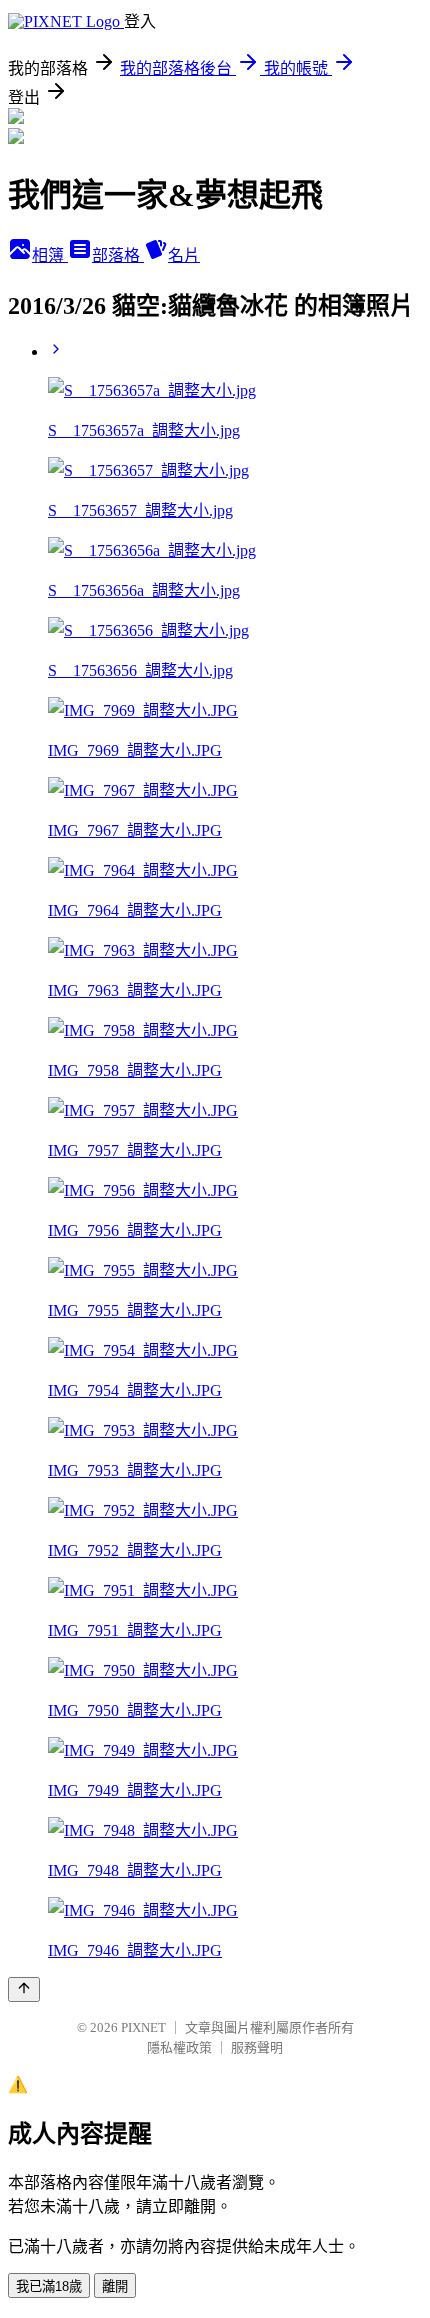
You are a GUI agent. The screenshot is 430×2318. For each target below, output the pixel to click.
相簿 (50, 255)
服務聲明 (257, 2047)
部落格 (118, 255)
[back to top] (24, 1989)
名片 (184, 255)
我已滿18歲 (49, 2286)
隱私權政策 (179, 2047)
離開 (115, 2286)
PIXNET (143, 2027)
